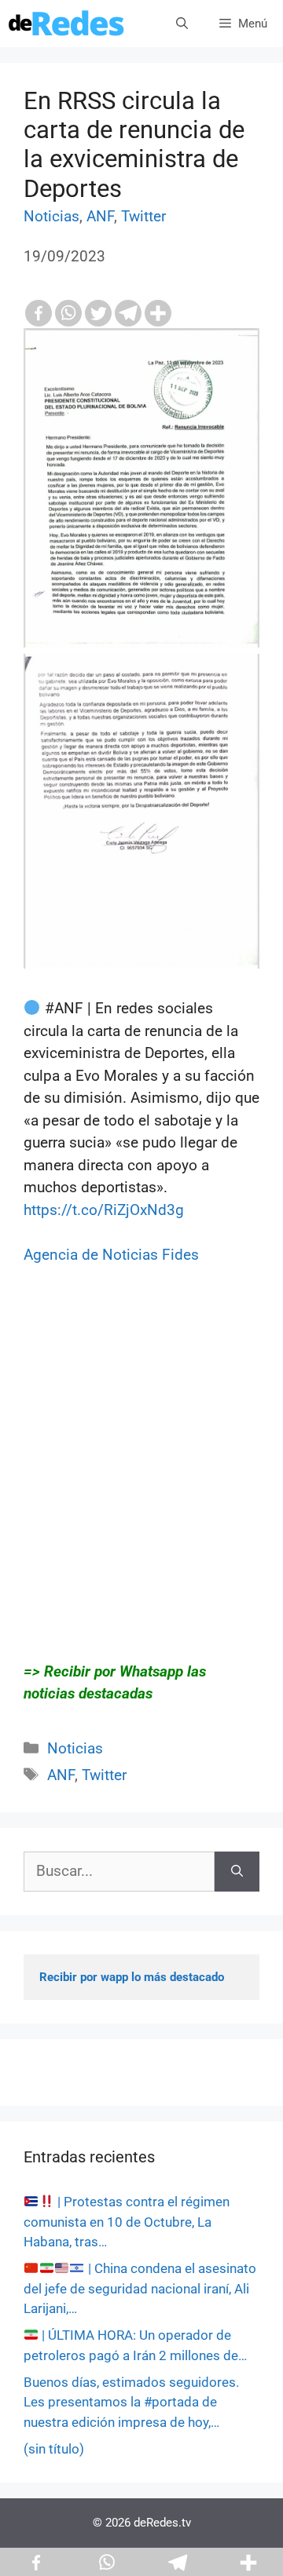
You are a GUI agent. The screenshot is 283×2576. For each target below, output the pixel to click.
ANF (100, 216)
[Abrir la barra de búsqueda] (182, 24)
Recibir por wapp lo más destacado (132, 1977)
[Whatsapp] (68, 313)
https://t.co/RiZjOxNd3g (104, 1210)
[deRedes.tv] (67, 24)
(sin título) (54, 2449)
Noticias (51, 216)
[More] (158, 313)
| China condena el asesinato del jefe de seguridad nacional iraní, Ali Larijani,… (140, 2288)
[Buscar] (237, 1872)
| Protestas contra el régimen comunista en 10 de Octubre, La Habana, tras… (127, 2222)
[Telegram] (128, 313)
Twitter (143, 216)
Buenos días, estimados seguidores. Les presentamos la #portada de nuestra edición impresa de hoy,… (131, 2402)
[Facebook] (39, 313)
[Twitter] (98, 313)
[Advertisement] (141, 1475)
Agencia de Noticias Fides (111, 1255)
